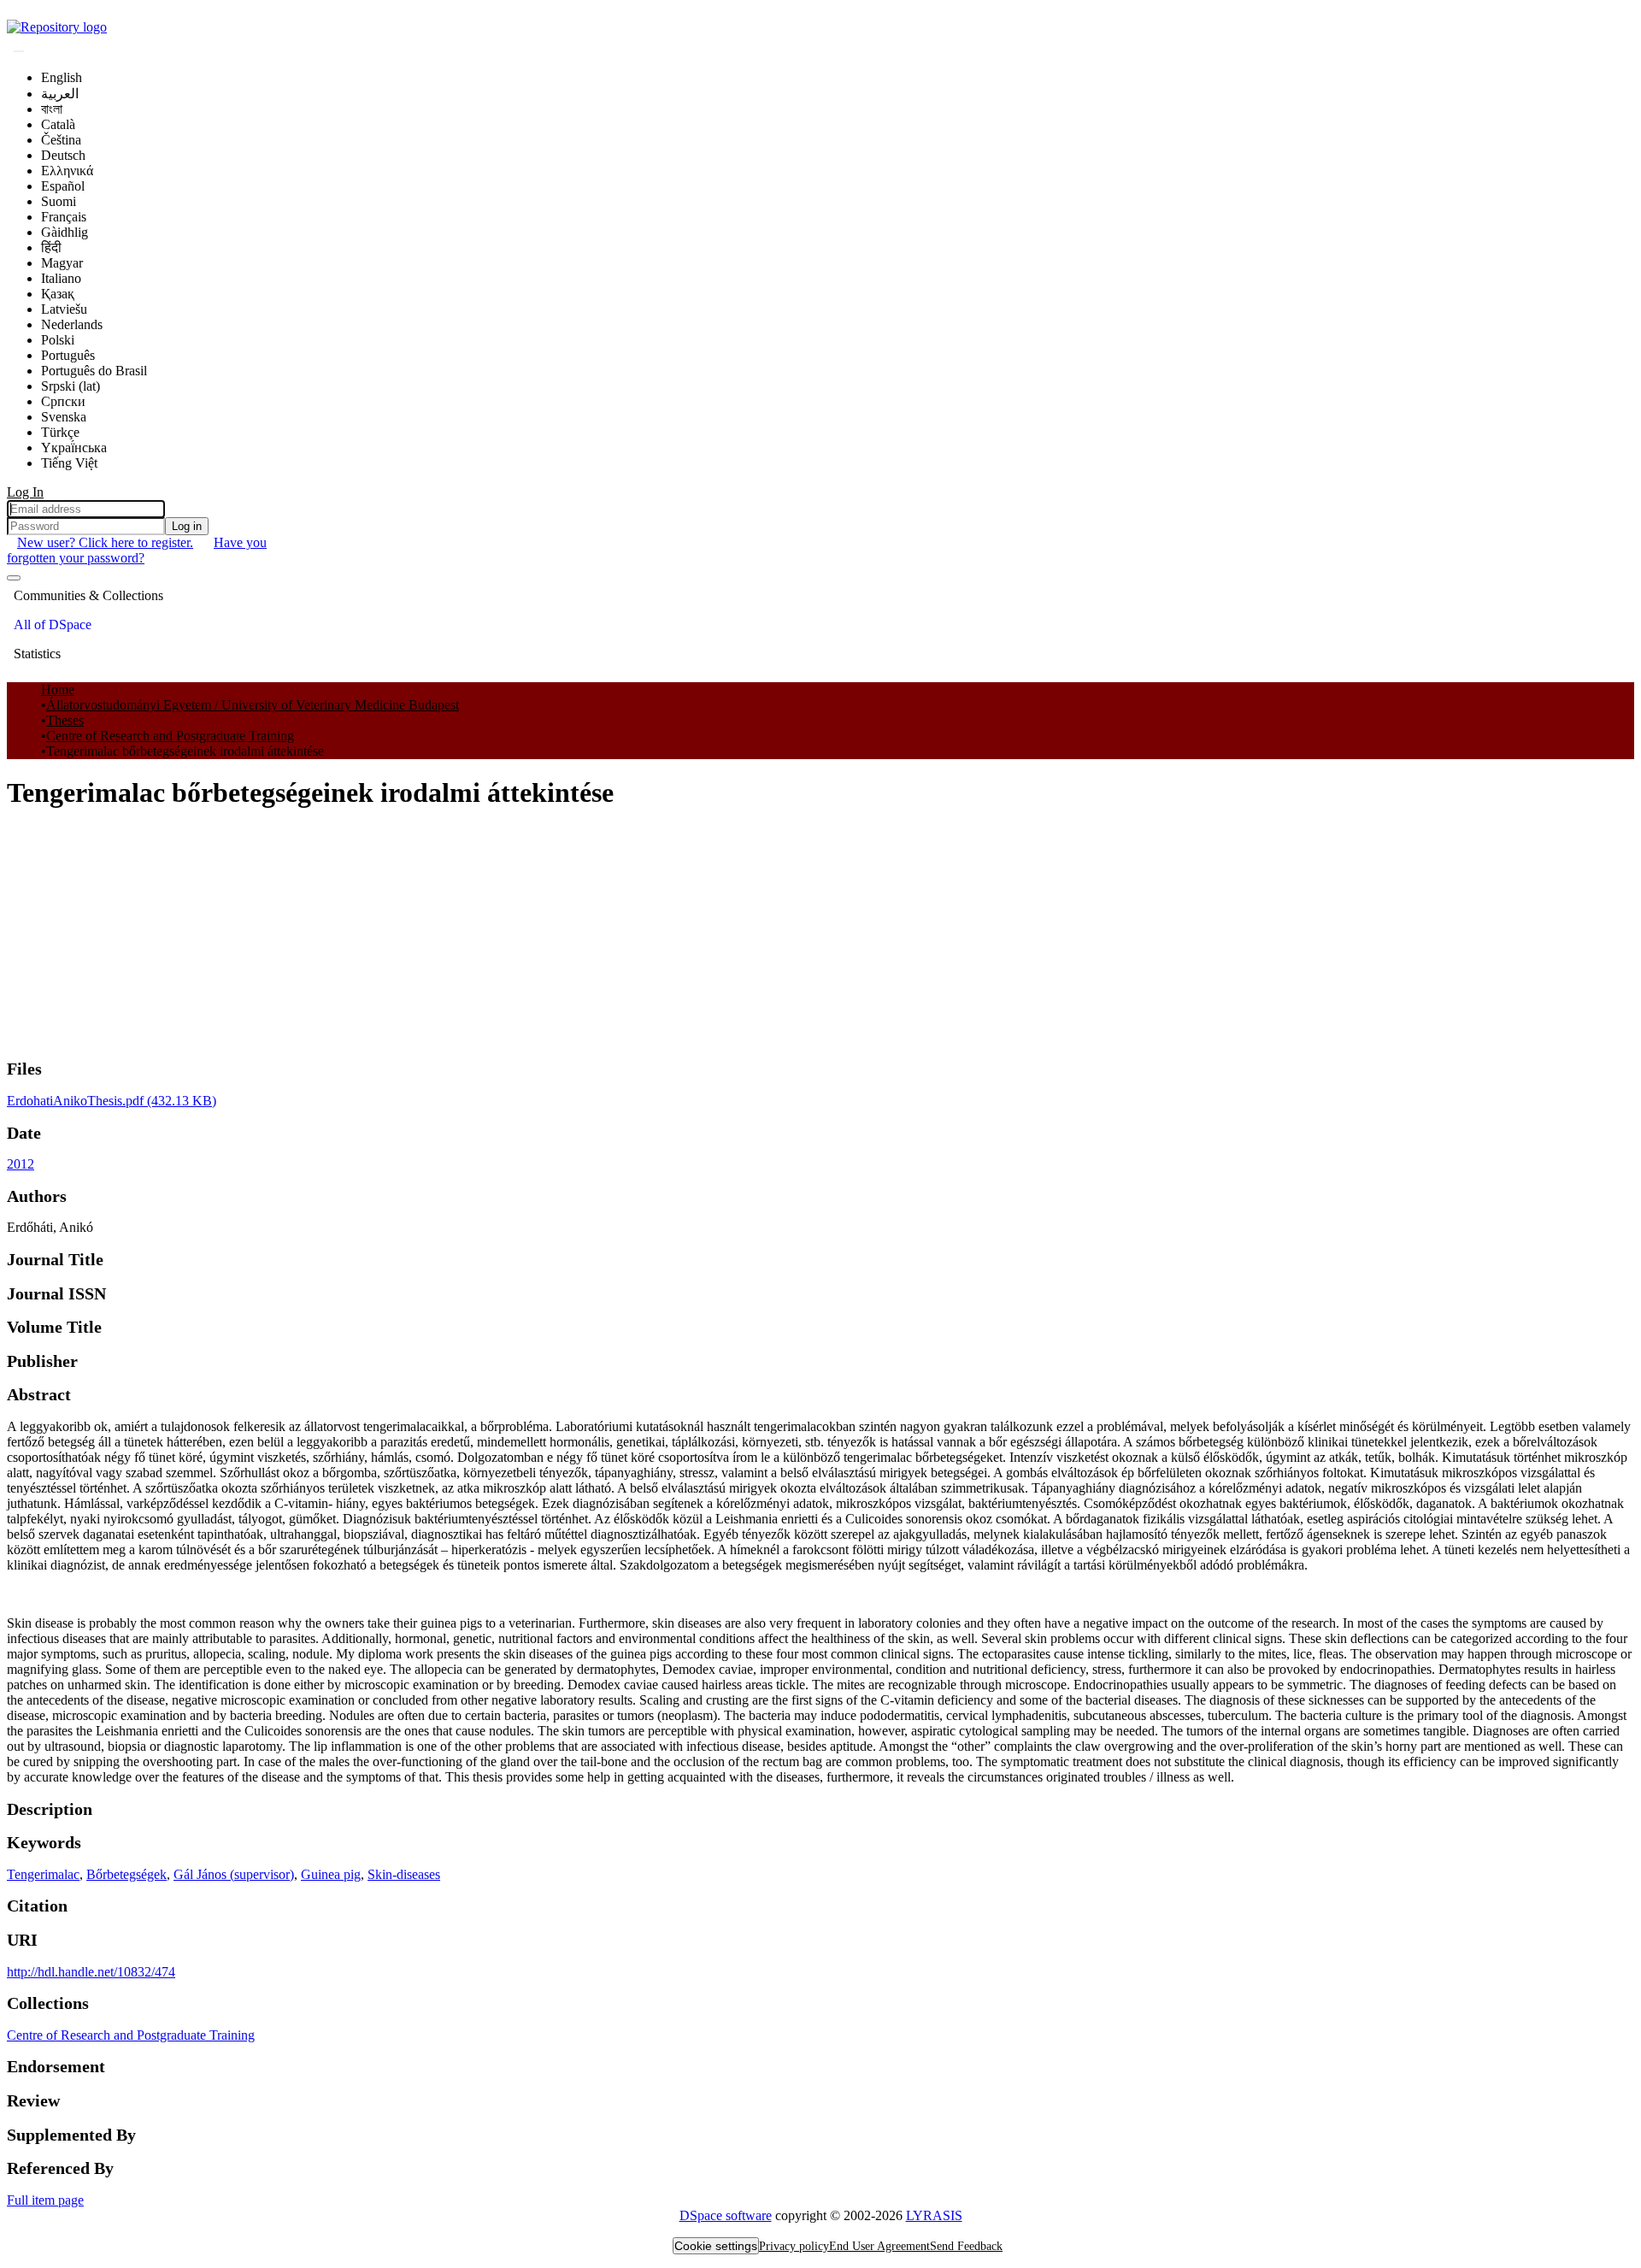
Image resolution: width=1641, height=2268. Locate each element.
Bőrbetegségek (126, 1874)
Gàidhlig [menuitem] (65, 232)
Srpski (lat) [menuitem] (71, 386)
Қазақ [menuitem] (58, 294)
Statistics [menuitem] (37, 654)
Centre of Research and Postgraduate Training (170, 736)
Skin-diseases (404, 1874)
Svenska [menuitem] (64, 417)
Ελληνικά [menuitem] (67, 171)
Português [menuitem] (68, 355)
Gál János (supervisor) (234, 1874)
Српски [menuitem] (63, 401)
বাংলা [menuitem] (52, 109)
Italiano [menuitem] (61, 278)
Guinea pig (331, 1874)
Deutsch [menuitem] (63, 155)
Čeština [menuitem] (61, 140)
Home (58, 689)
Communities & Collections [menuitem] (88, 595)
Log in (187, 526)
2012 (21, 1164)
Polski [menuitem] (58, 340)
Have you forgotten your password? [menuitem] (137, 550)
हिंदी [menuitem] (51, 247)
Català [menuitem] (58, 124)
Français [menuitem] (64, 217)
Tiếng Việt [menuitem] (69, 463)
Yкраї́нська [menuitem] (74, 448)
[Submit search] (19, 51)
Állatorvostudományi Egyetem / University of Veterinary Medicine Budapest (253, 705)
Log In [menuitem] (25, 492)
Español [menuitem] (63, 186)
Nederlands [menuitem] (72, 324)
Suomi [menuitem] (59, 201)
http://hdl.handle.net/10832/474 (91, 1972)
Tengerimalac (43, 1874)
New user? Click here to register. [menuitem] (105, 542)
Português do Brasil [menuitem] (94, 371)
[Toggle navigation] (14, 578)
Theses (65, 720)
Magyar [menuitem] (62, 263)
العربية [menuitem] (60, 94)
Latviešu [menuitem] (64, 309)
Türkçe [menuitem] (60, 432)
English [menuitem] (62, 77)
